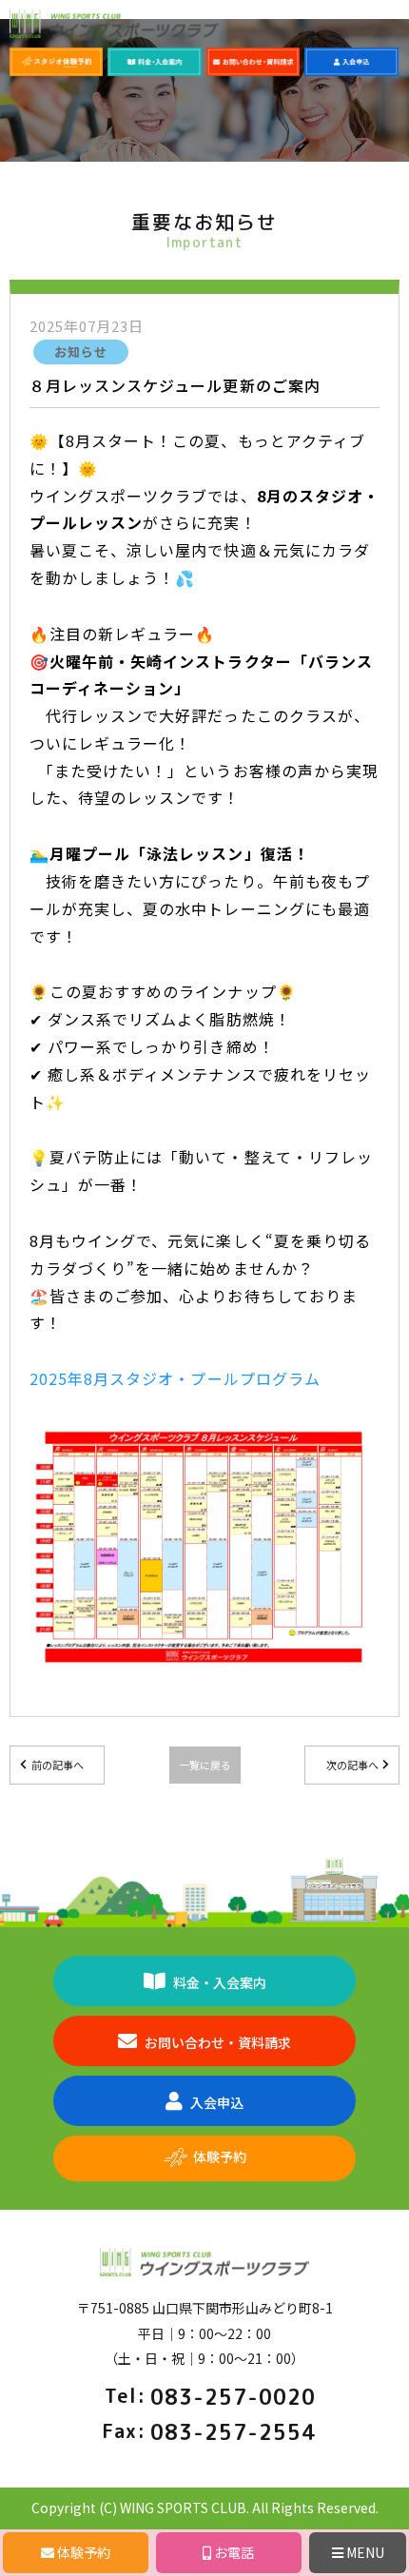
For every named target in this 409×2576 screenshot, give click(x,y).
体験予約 (220, 2156)
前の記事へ (58, 1765)
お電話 (233, 2552)
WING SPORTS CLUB (183, 2508)
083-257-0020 (234, 2397)
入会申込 (217, 2102)
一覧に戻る (205, 1765)
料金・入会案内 (220, 1982)
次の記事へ (352, 1765)
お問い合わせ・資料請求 (218, 2042)
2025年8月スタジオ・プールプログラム (175, 1378)
